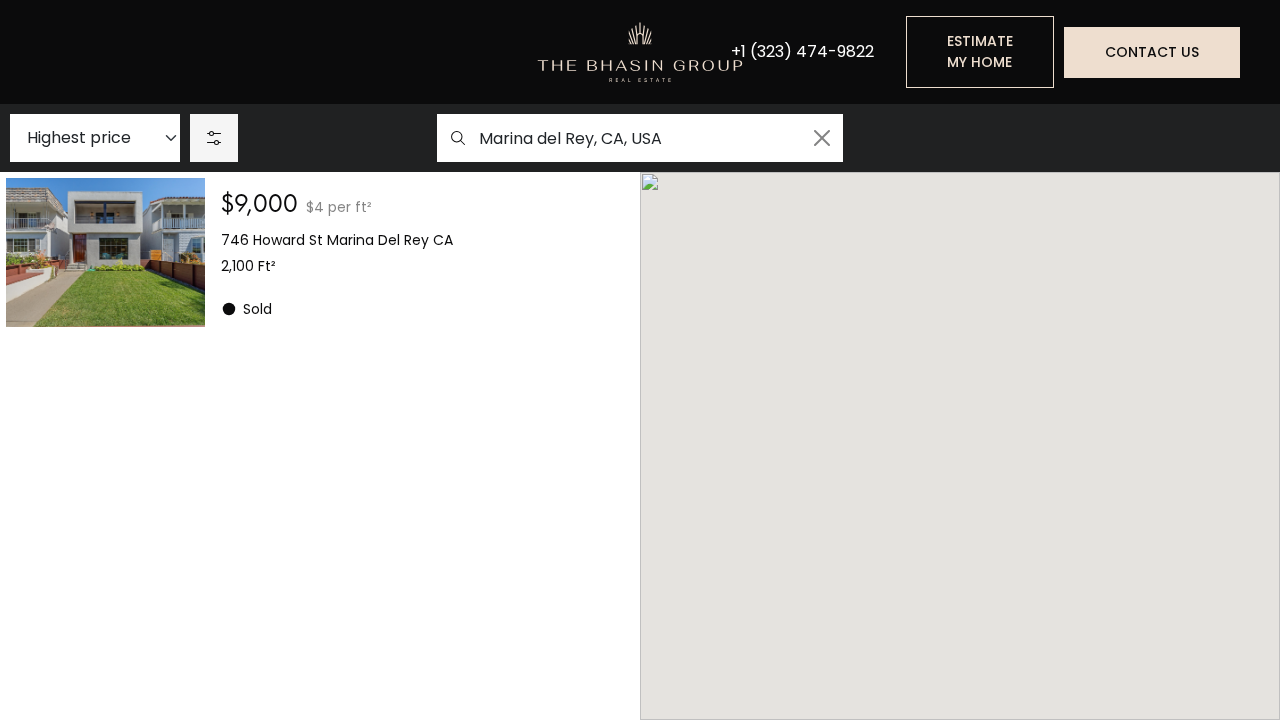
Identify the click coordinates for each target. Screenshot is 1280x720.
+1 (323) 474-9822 (802, 52)
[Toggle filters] (214, 138)
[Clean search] (822, 138)
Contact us (1152, 52)
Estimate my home (980, 51)
